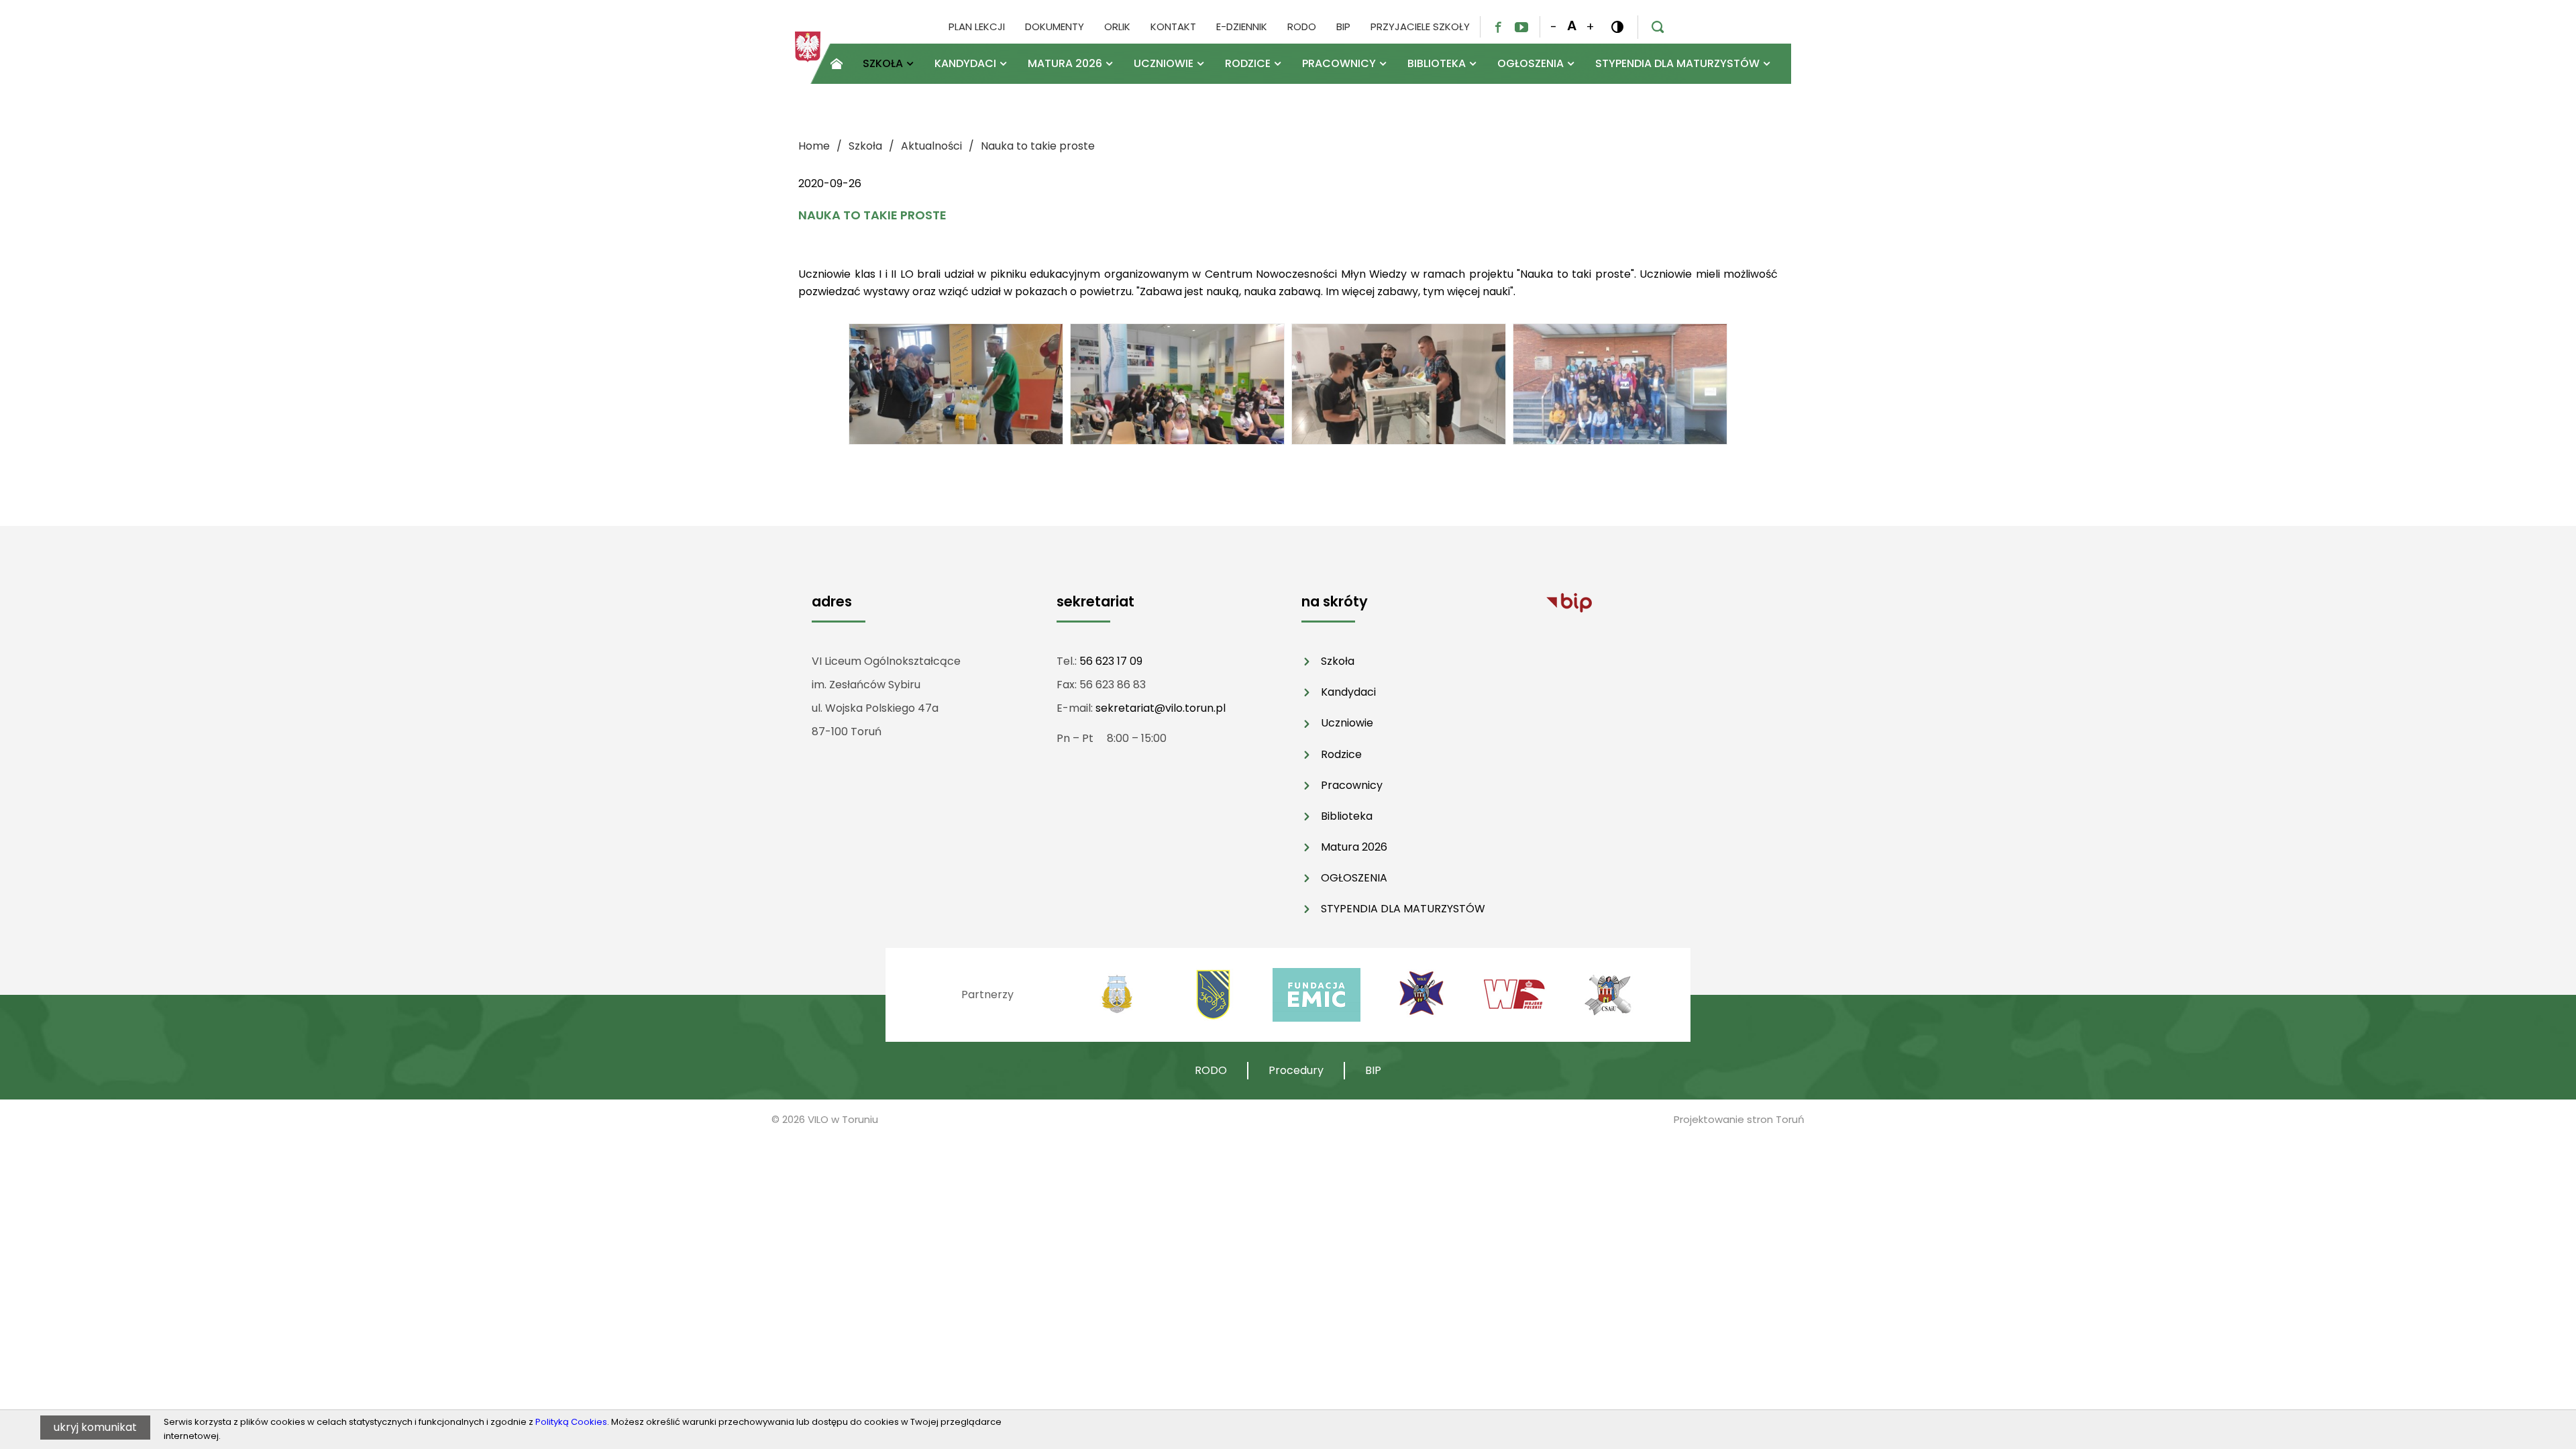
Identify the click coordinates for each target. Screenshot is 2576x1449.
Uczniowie (1347, 723)
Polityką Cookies (571, 1422)
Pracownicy (1352, 785)
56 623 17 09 (1111, 661)
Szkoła (1338, 661)
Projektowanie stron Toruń (1739, 1119)
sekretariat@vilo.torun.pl (1161, 708)
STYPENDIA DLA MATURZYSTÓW (1403, 909)
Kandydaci (1348, 692)
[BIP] (1569, 602)
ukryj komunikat (95, 1427)
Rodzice (1341, 754)
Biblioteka (1347, 816)
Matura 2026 (1354, 847)
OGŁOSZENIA (1354, 878)
